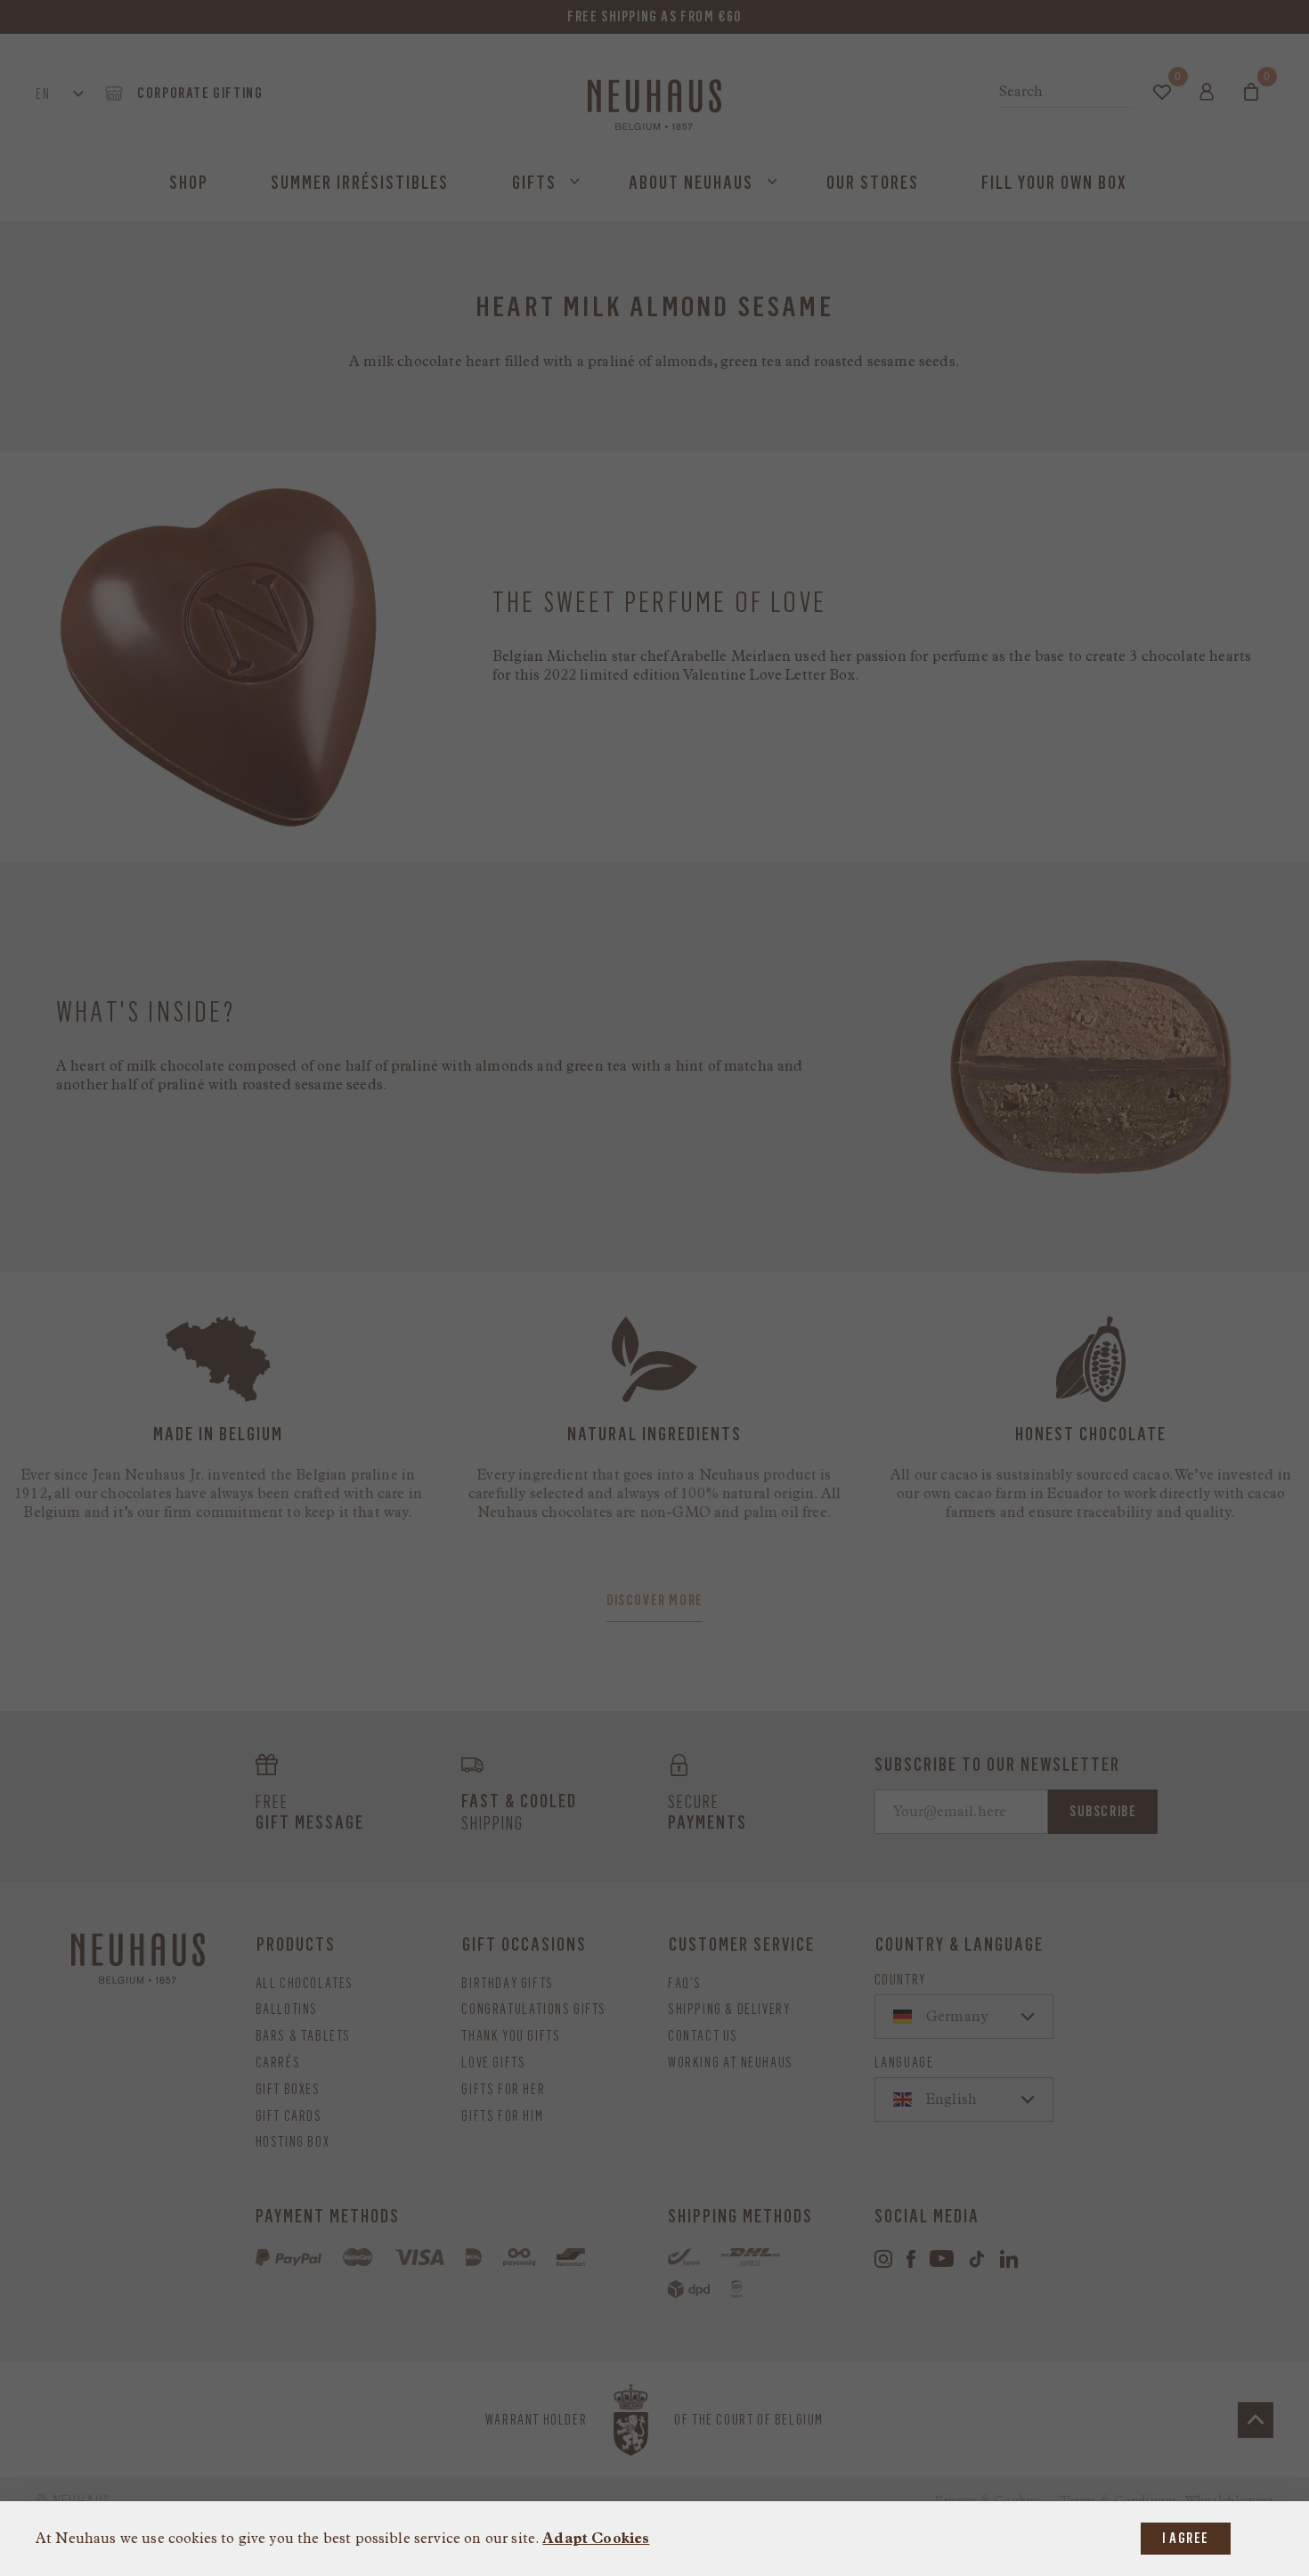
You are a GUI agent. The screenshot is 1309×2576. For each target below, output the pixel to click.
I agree (1186, 2538)
